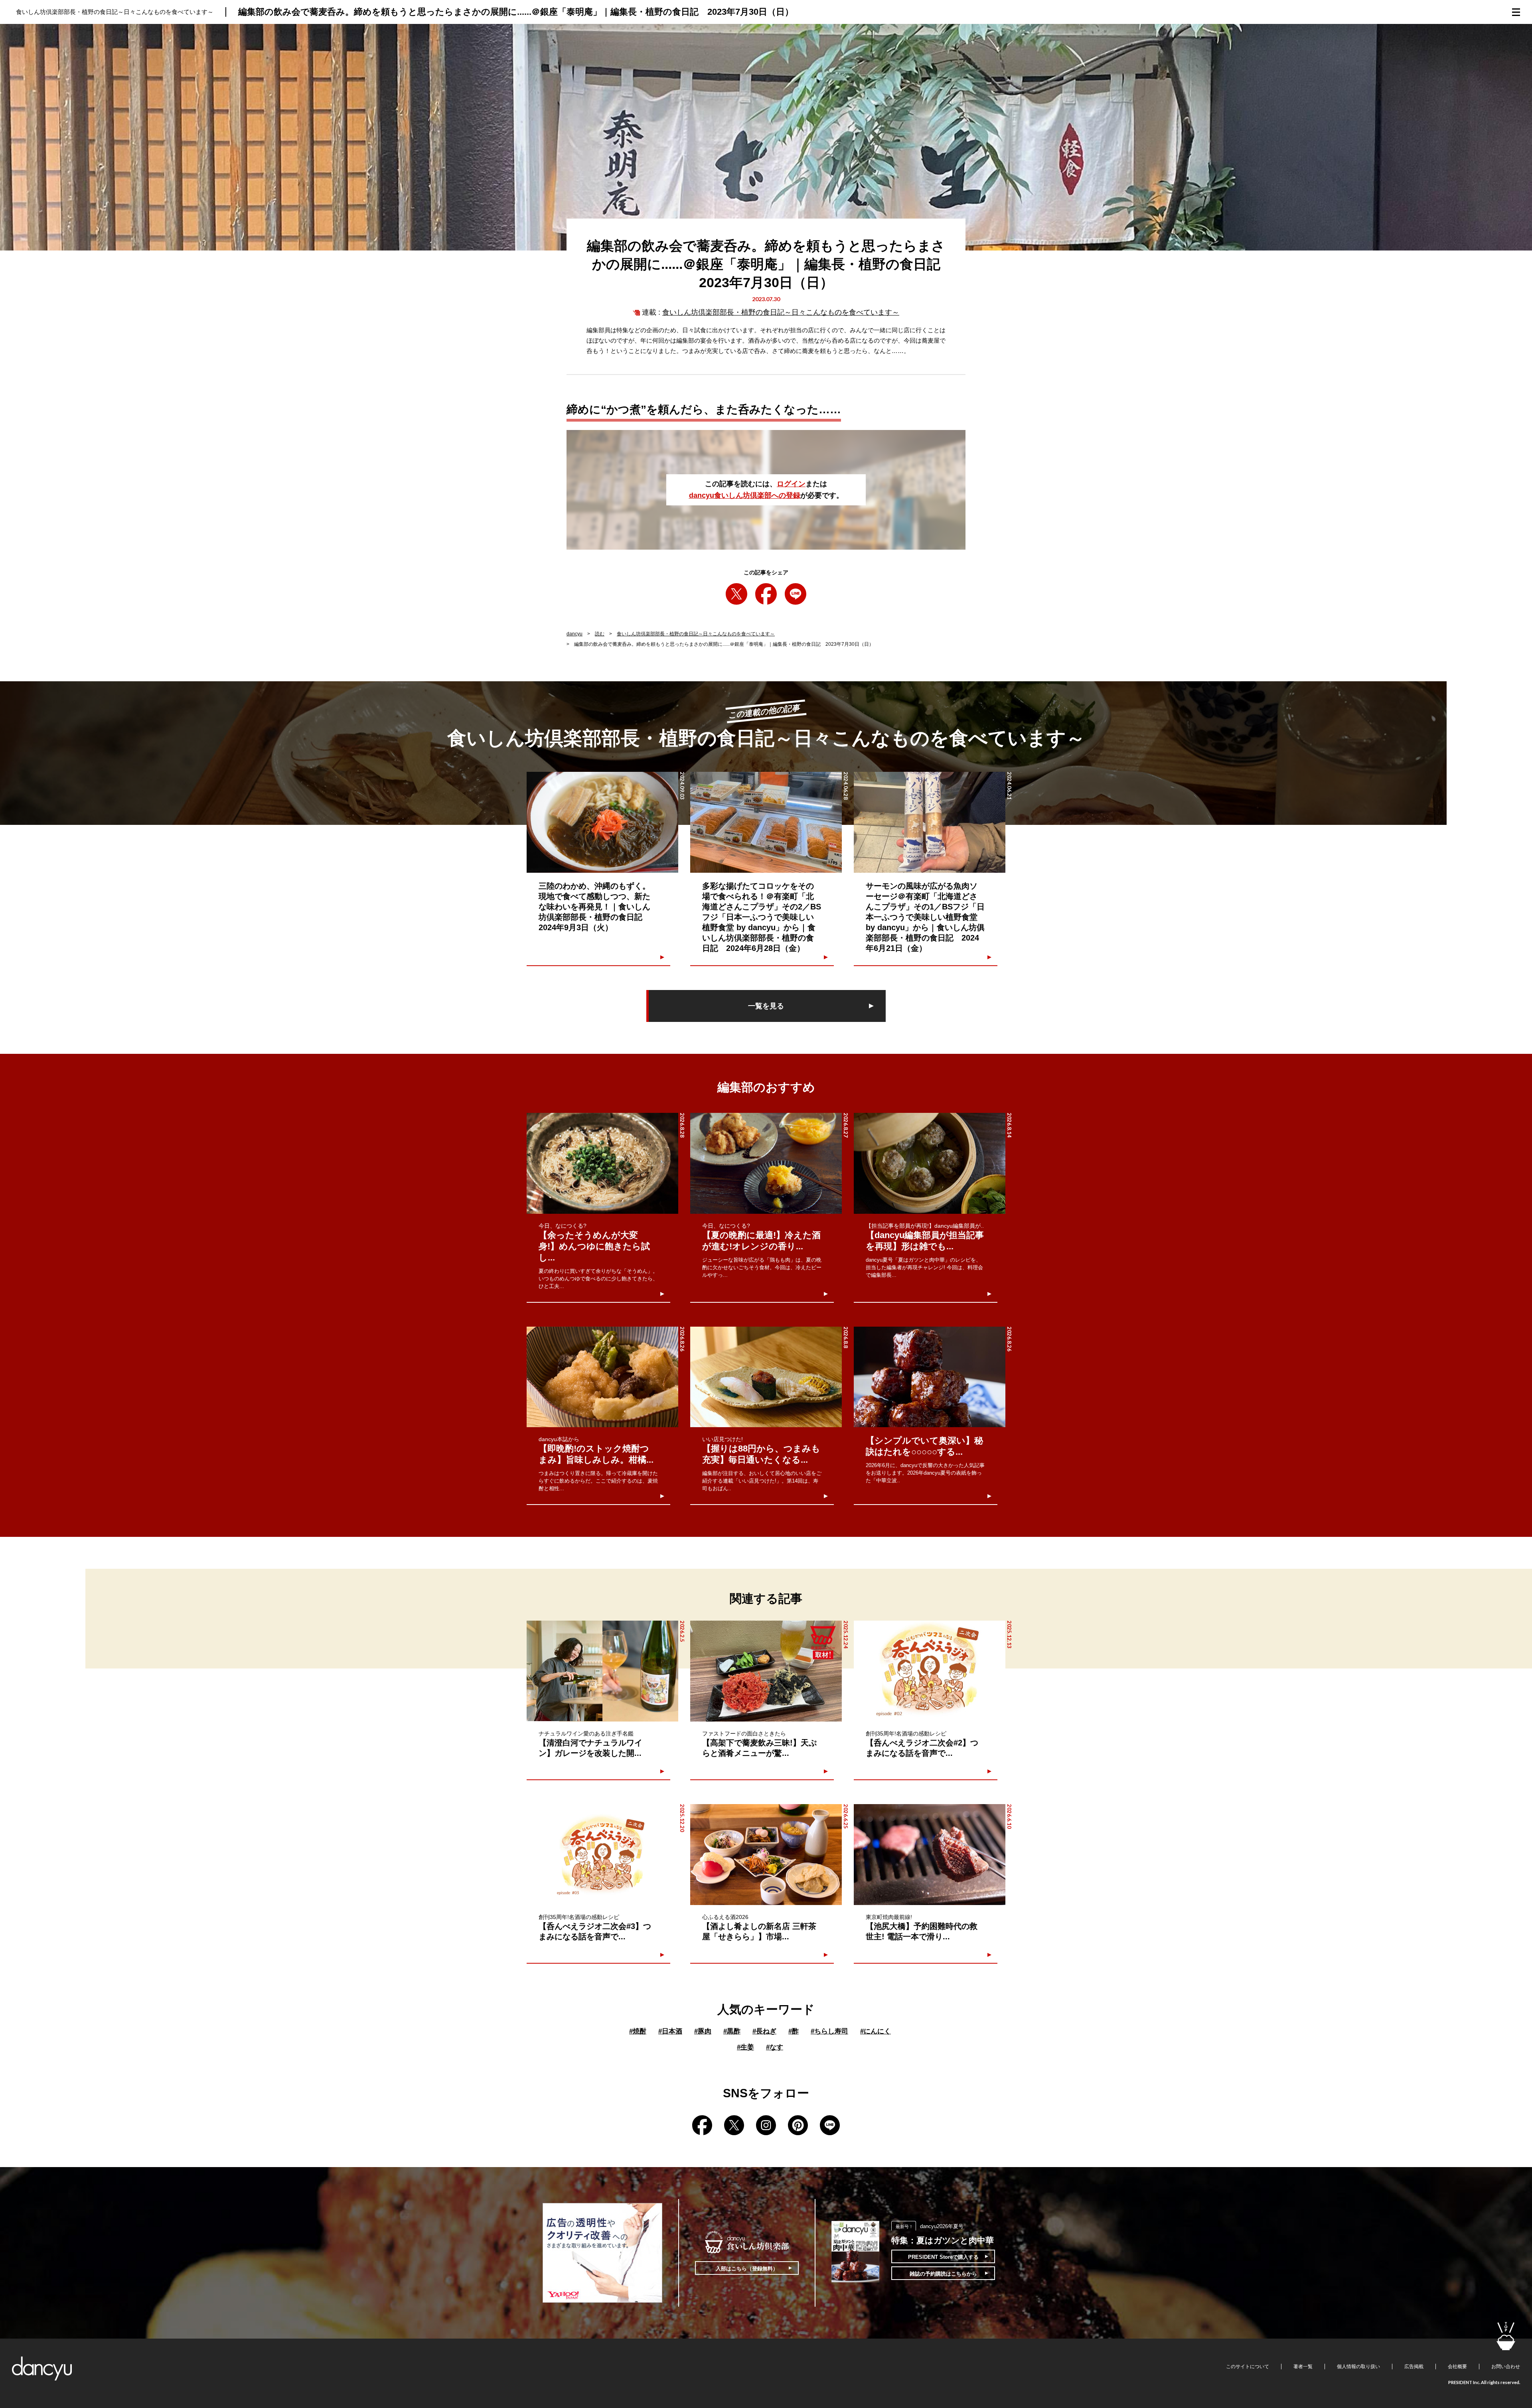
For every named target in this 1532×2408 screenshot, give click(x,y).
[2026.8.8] (766, 1377)
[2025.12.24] (766, 1671)
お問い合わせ (1506, 2367)
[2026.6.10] (930, 1855)
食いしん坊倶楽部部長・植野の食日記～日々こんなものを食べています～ (781, 312)
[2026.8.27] (766, 1163)
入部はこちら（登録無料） (747, 2269)
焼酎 (638, 2031)
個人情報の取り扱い (1358, 2367)
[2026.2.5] (602, 1671)
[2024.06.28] (766, 822)
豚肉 (703, 2031)
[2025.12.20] (602, 1855)
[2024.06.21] (930, 822)
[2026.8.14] (930, 1163)
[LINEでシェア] (796, 594)
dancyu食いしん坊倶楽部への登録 (745, 495)
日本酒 (670, 2031)
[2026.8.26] (602, 1377)
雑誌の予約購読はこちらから (943, 2274)
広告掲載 (1414, 2367)
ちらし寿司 (829, 2031)
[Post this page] (736, 594)
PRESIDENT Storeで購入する (943, 2257)
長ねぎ (764, 2031)
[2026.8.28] (602, 1163)
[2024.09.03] (602, 822)
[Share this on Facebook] (766, 594)
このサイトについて (1248, 2367)
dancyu (574, 634)
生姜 (745, 2047)
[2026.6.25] (766, 1855)
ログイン (791, 484)
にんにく (876, 2031)
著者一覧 (1303, 2367)
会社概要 (1457, 2367)
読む (600, 634)
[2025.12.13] (930, 1671)
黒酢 (732, 2031)
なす (775, 2047)
